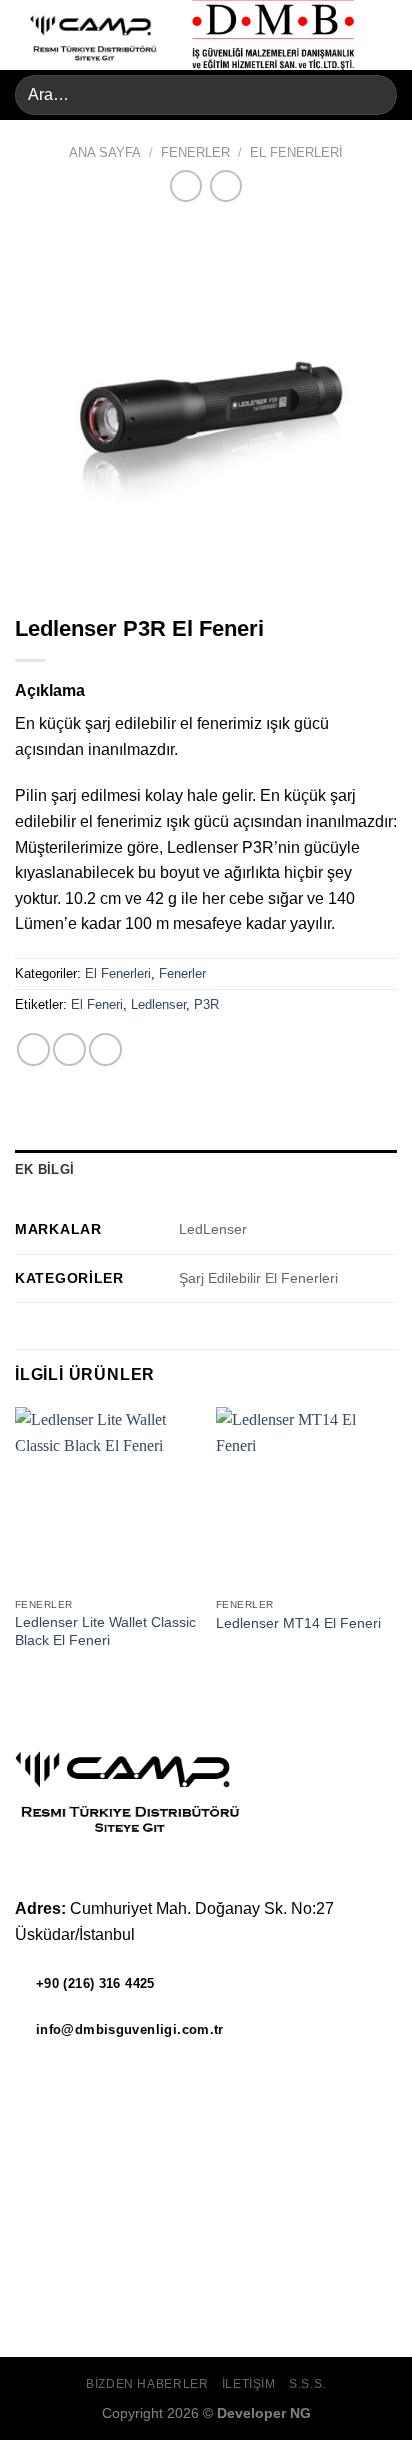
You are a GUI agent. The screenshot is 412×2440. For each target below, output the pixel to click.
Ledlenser (158, 1004)
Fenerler (195, 152)
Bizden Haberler (147, 2384)
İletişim (249, 2384)
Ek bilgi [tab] (44, 1169)
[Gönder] (373, 94)
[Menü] (385, 34)
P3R (206, 1004)
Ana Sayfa (105, 152)
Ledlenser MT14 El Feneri (298, 1623)
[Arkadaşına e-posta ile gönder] (69, 1049)
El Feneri (97, 1004)
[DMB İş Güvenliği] (273, 35)
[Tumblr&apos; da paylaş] (105, 1049)
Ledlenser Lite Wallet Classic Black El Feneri (105, 1631)
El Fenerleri (296, 152)
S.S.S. (307, 2384)
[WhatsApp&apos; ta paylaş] (33, 1049)
